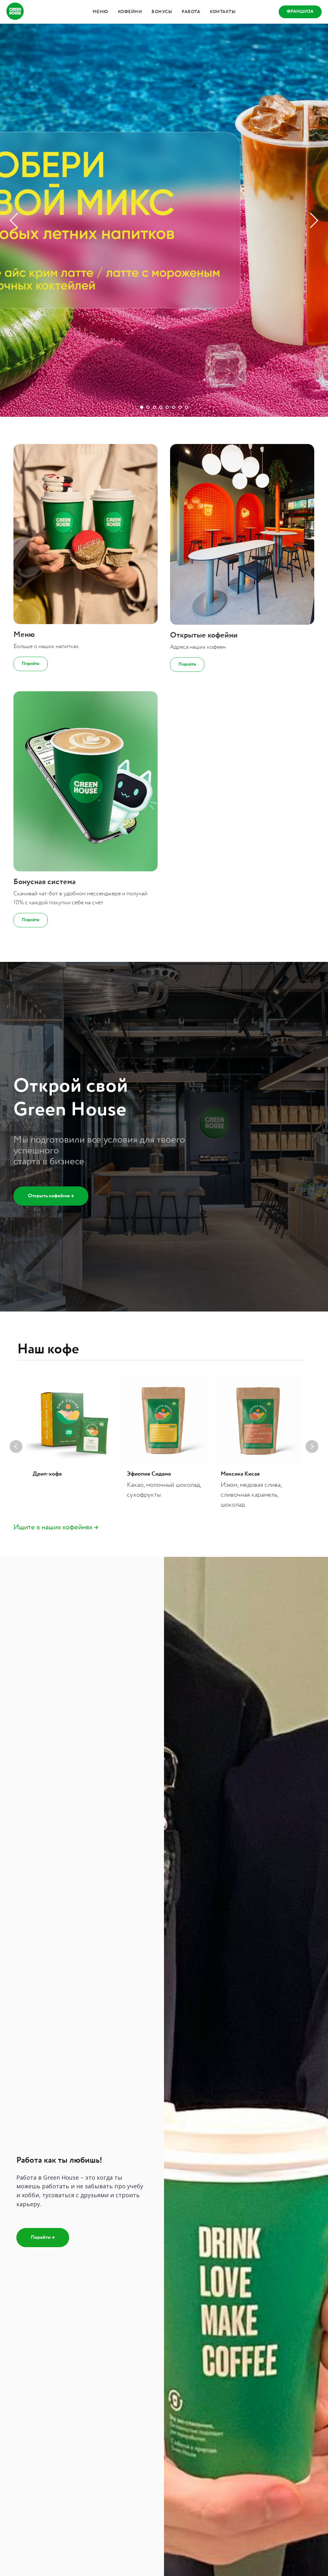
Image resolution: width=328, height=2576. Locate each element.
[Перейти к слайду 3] (154, 2333)
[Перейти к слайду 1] (142, 2333)
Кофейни (130, 12)
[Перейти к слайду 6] (174, 2333)
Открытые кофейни (204, 2560)
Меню (100, 12)
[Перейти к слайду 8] (186, 2333)
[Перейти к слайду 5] (167, 2333)
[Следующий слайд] (314, 1183)
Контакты (223, 12)
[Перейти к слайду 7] (180, 2333)
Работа (191, 12)
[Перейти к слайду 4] (161, 2333)
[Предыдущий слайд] (14, 1183)
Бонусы (162, 12)
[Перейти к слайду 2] (148, 2333)
